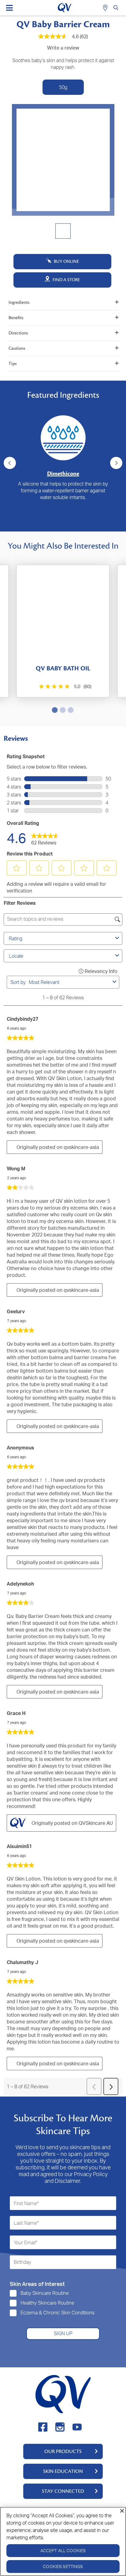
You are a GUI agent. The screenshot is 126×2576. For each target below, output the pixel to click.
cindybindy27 (22, 1019)
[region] (63, 2541)
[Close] (122, 2511)
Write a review (63, 48)
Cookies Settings (63, 2566)
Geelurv (16, 1311)
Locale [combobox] (16, 956)
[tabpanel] (63, 453)
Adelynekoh (20, 1584)
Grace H (16, 1713)
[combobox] (69, 982)
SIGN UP (63, 2333)
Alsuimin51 (19, 1846)
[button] (17, 868)
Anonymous (20, 1448)
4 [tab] (73, 522)
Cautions (17, 348)
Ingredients (19, 302)
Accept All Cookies (63, 2550)
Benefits (16, 318)
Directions (18, 333)
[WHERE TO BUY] (106, 8)
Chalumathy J (22, 1962)
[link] (45, 838)
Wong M (16, 1169)
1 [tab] (50, 522)
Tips (13, 364)
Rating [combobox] (16, 938)
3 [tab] (65, 522)
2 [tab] (57, 522)
